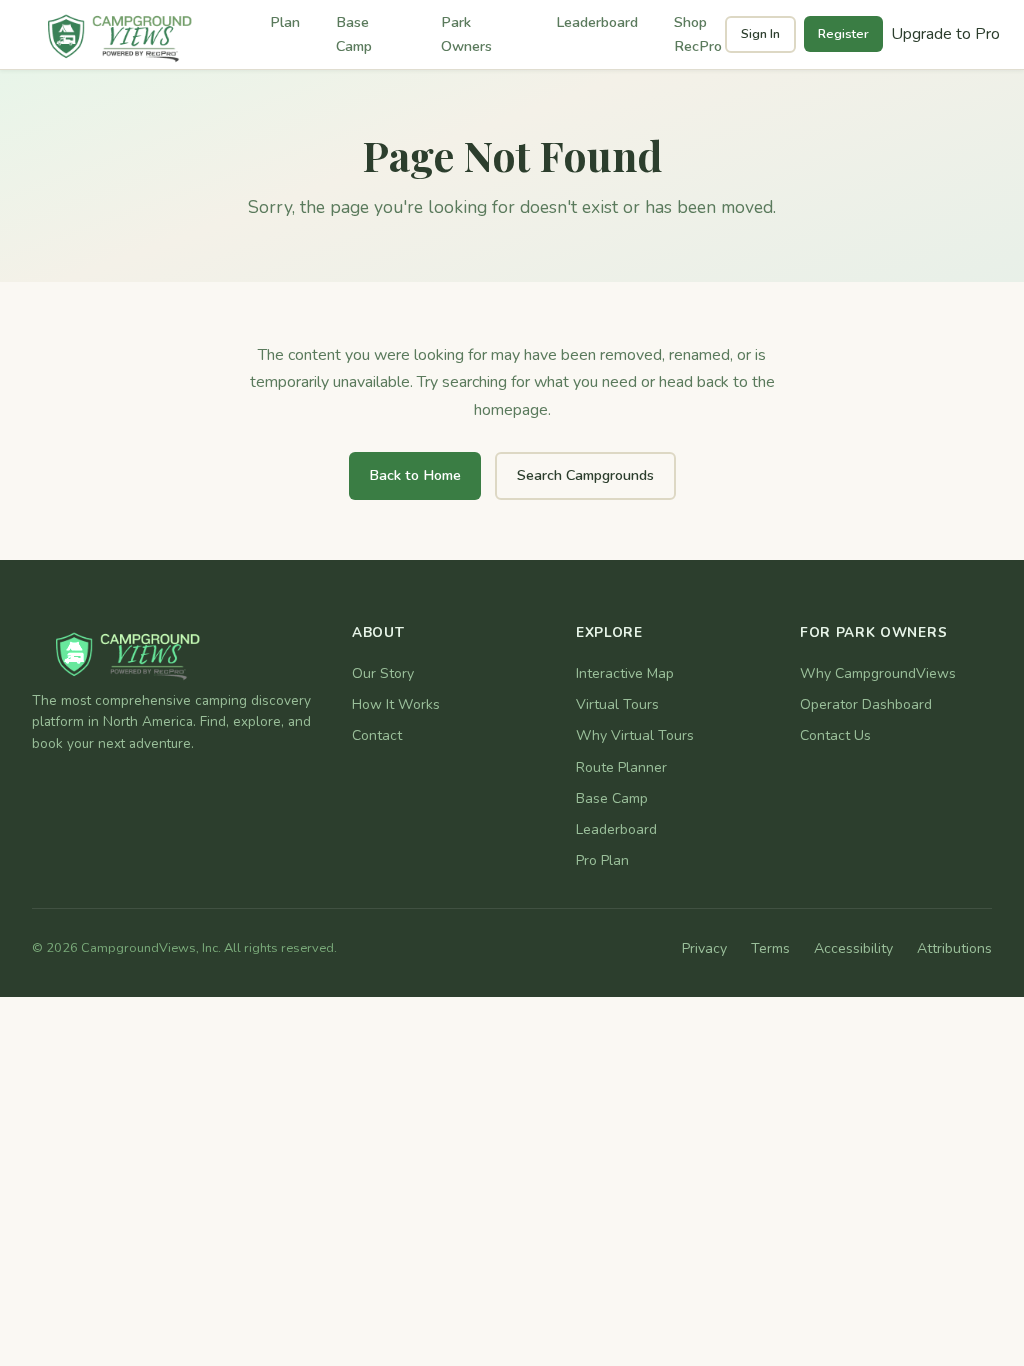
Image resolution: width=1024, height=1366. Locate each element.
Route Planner (621, 767)
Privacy (704, 948)
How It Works (396, 704)
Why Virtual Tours (635, 735)
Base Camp (354, 34)
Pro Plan (602, 860)
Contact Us (835, 735)
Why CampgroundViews (878, 673)
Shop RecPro (698, 34)
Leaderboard (597, 22)
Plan (285, 22)
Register (843, 34)
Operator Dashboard (866, 704)
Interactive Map (625, 673)
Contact (377, 735)
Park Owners (466, 34)
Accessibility (853, 948)
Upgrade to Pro (945, 34)
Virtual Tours (617, 704)
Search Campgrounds (585, 475)
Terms (770, 948)
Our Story (383, 673)
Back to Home (415, 475)
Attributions (954, 948)
